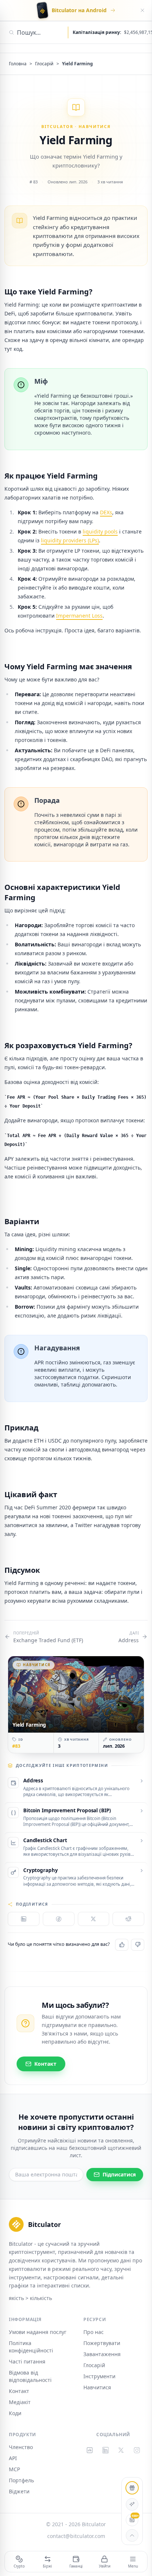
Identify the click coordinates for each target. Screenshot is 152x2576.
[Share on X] (94, 1919)
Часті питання (27, 2361)
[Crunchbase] (90, 2450)
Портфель (21, 2480)
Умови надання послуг (38, 2332)
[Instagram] (137, 2450)
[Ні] (138, 1945)
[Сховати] (142, 10)
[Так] (122, 1945)
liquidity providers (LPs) (70, 540)
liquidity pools (100, 531)
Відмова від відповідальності (30, 2376)
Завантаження (102, 2354)
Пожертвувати (102, 2343)
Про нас (94, 2332)
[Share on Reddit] (128, 1919)
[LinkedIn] (106, 2450)
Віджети (19, 2491)
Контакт (19, 2391)
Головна (18, 64)
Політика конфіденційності (31, 2347)
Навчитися (97, 2387)
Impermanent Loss (79, 616)
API (13, 2458)
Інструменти (99, 2376)
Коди (15, 2413)
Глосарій (44, 64)
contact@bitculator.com (76, 2536)
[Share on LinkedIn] (24, 1919)
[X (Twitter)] (121, 2450)
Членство (21, 2447)
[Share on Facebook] (59, 1919)
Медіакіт (20, 2402)
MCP (14, 2469)
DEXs (106, 512)
